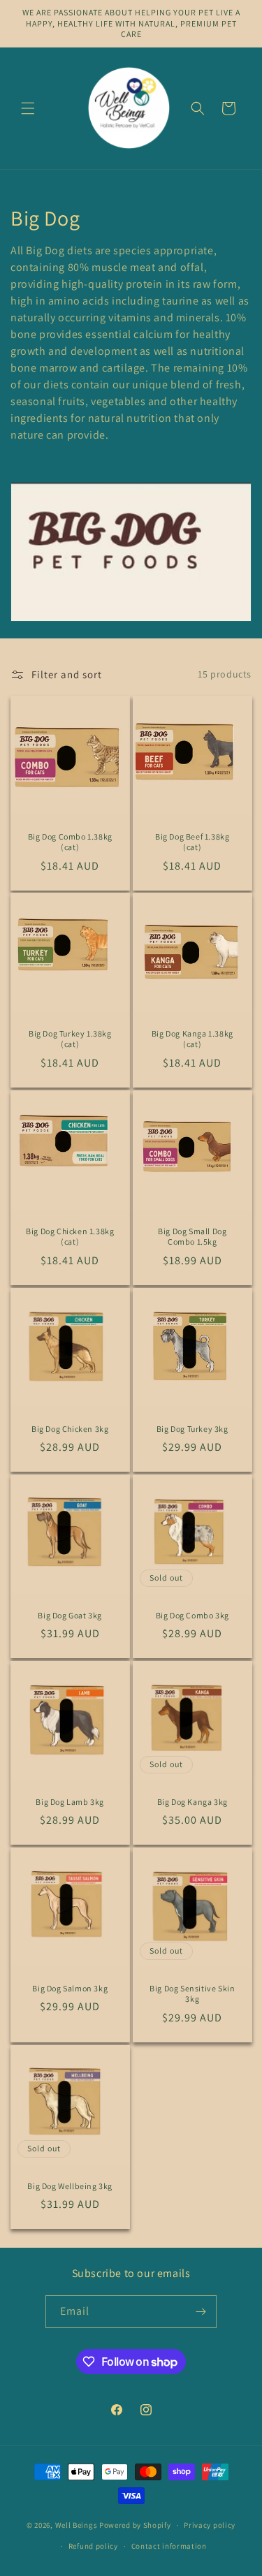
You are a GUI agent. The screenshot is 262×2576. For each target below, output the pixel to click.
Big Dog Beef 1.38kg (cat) (192, 841)
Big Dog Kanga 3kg (192, 1802)
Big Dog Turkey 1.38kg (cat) (70, 1039)
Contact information (169, 2546)
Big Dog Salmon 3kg (70, 1988)
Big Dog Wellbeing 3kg (70, 2185)
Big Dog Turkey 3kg (192, 1428)
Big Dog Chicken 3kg (70, 1428)
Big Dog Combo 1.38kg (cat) (70, 841)
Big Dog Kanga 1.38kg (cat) (192, 1039)
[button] (28, 108)
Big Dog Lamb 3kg (70, 1802)
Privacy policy (210, 2525)
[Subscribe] (201, 2312)
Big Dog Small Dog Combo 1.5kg (192, 1237)
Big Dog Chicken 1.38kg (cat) (70, 1237)
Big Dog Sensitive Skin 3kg (192, 1994)
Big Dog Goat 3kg (70, 1615)
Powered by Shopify (135, 2525)
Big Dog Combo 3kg (192, 1615)
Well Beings (77, 2525)
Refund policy (93, 2546)
